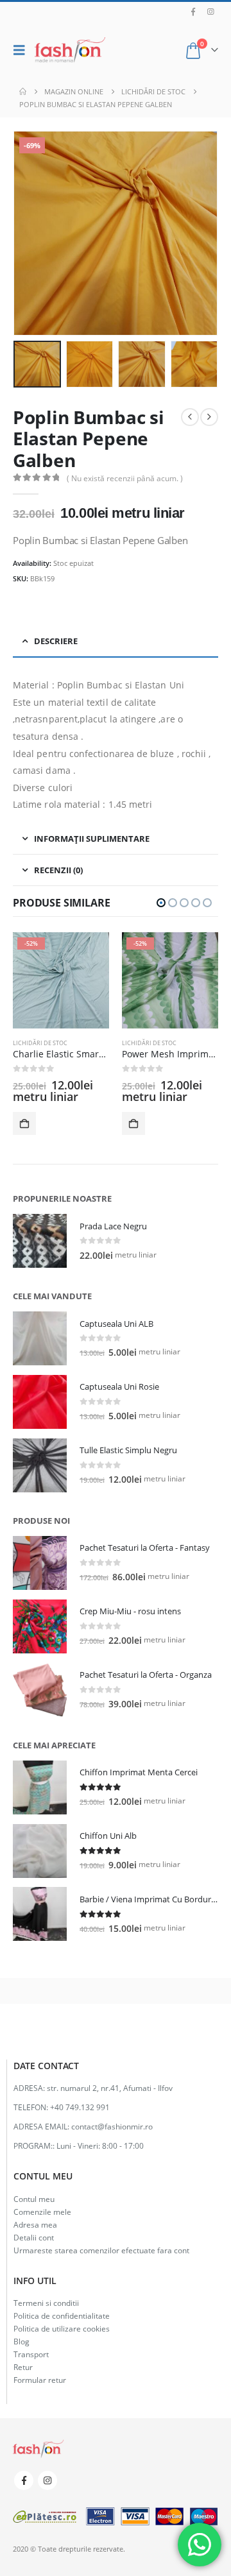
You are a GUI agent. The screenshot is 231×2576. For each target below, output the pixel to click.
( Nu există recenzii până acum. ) (125, 478)
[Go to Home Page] (23, 92)
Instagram (47, 2480)
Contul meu (34, 2199)
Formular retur (40, 2380)
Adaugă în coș (24, 1123)
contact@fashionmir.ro (112, 2126)
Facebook (24, 2480)
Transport (31, 2354)
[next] (209, 417)
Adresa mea (35, 2224)
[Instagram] (210, 12)
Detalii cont (34, 2237)
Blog (21, 2341)
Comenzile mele (42, 2212)
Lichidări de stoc (40, 1043)
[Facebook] (193, 12)
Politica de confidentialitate (62, 2316)
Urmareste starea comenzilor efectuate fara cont (101, 2250)
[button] (22, 50)
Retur (23, 2367)
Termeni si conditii (46, 2303)
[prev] (190, 417)
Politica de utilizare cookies (62, 2328)
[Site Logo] (70, 50)
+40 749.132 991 (80, 2107)
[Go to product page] (40, 1241)
